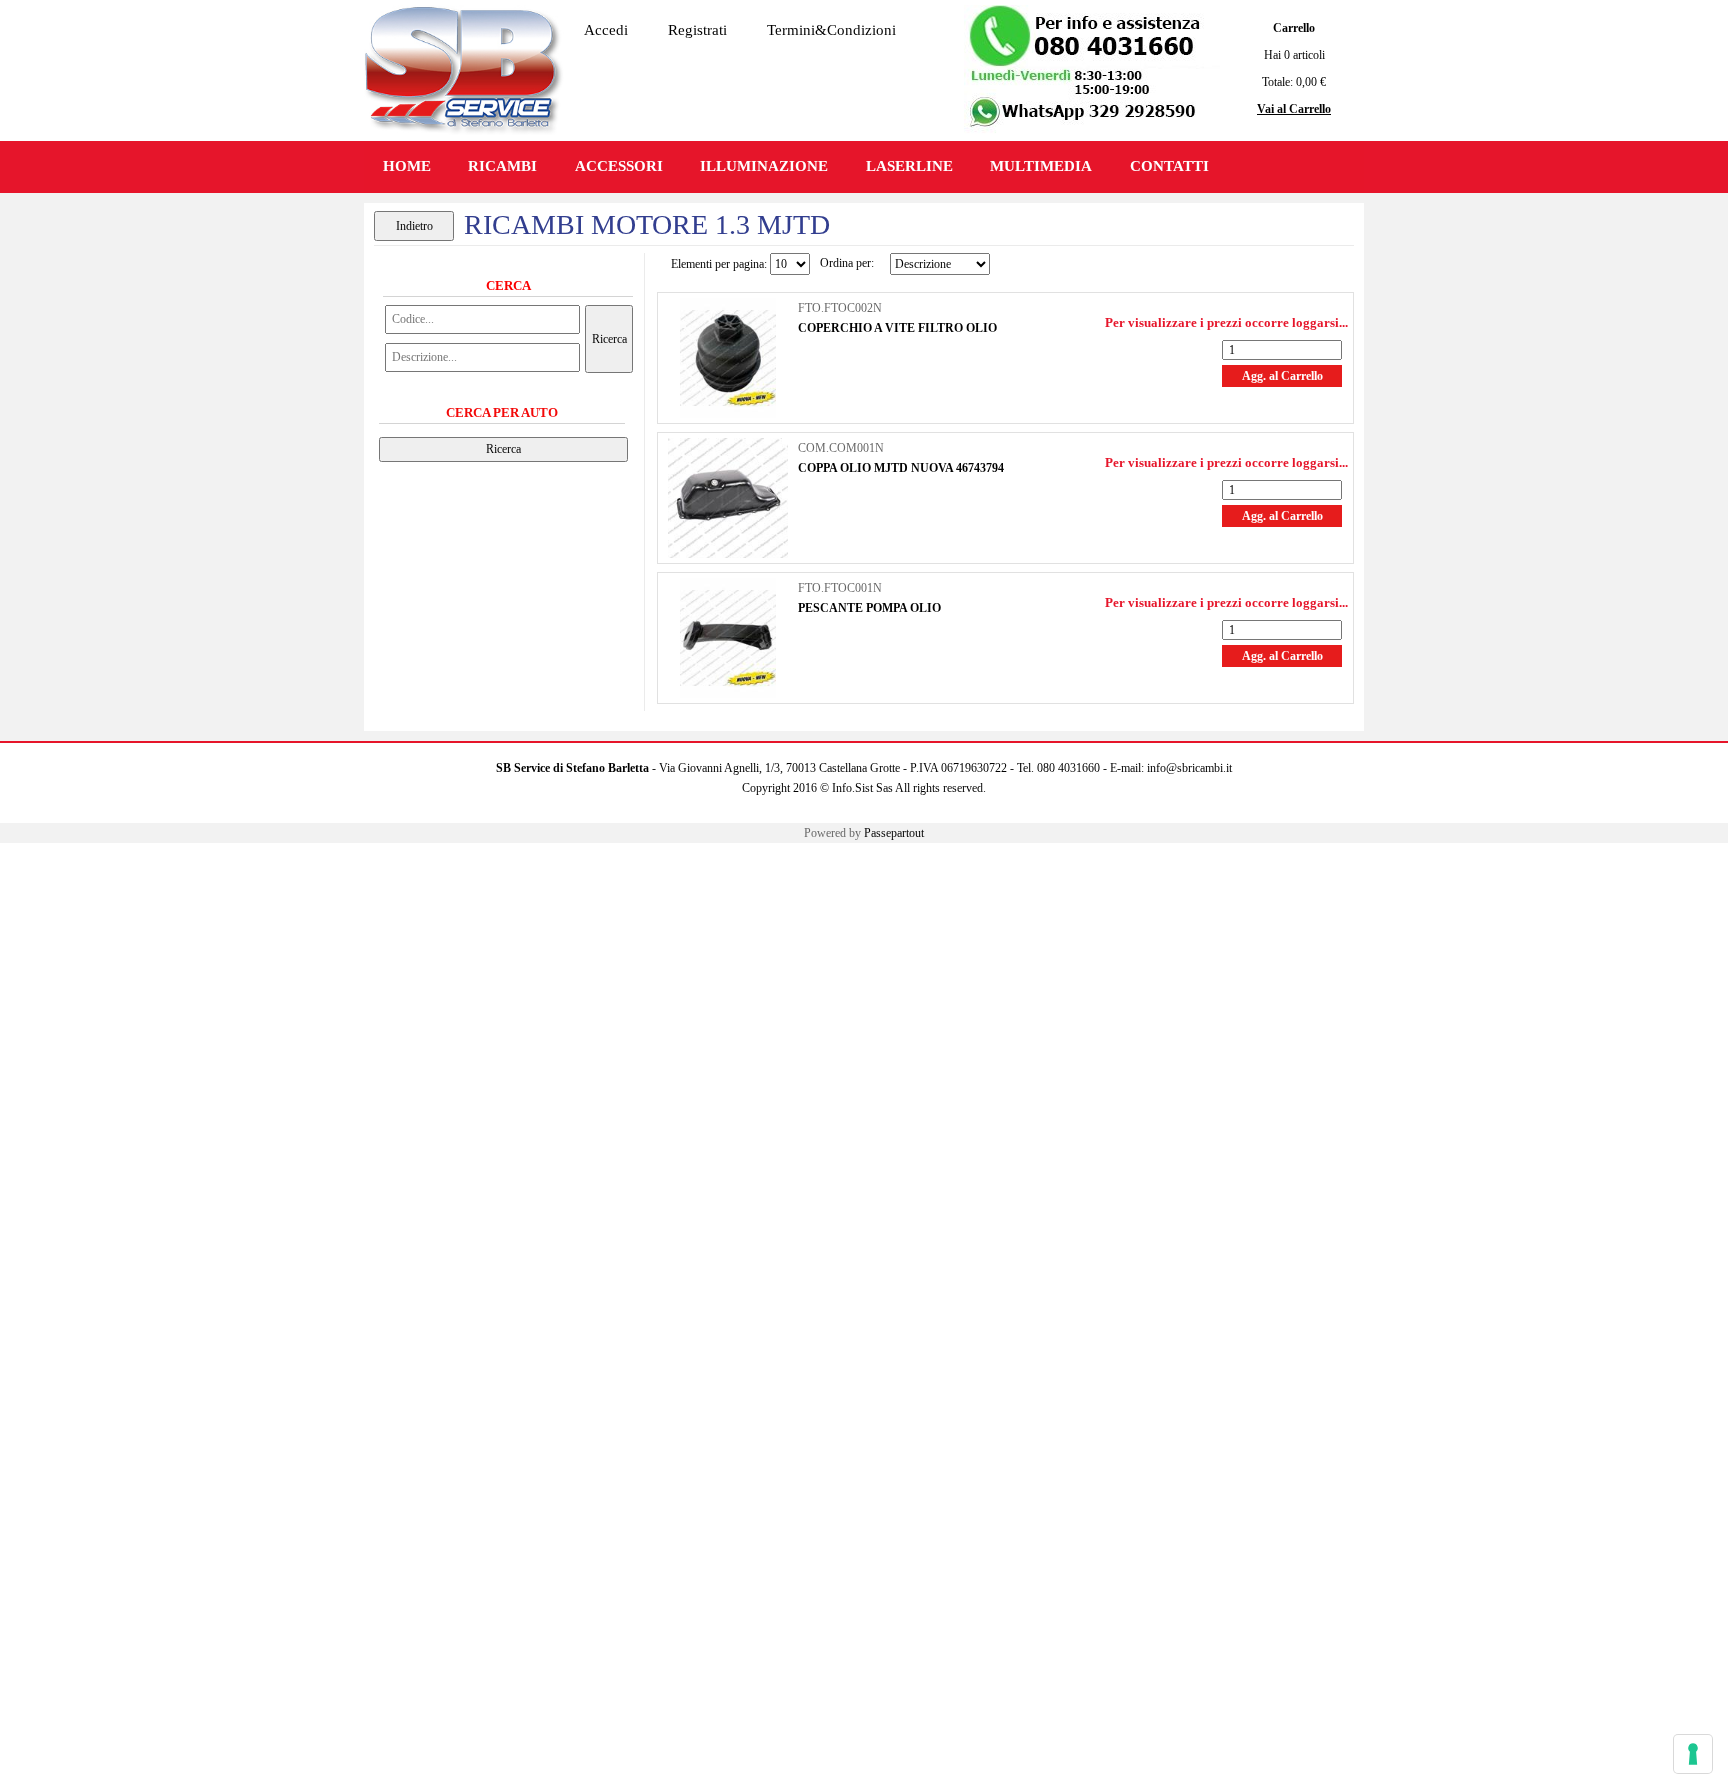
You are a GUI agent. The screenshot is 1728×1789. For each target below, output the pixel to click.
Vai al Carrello (1294, 109)
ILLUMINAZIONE (764, 166)
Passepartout (894, 833)
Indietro (414, 226)
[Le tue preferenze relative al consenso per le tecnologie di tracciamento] (1693, 1754)
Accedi (606, 30)
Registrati (697, 30)
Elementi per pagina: (719, 264)
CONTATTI (1169, 166)
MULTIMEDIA (1041, 166)
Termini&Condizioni (831, 30)
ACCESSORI (619, 166)
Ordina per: (847, 263)
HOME (407, 166)
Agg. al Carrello (1282, 376)
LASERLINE (909, 166)
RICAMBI (502, 166)
